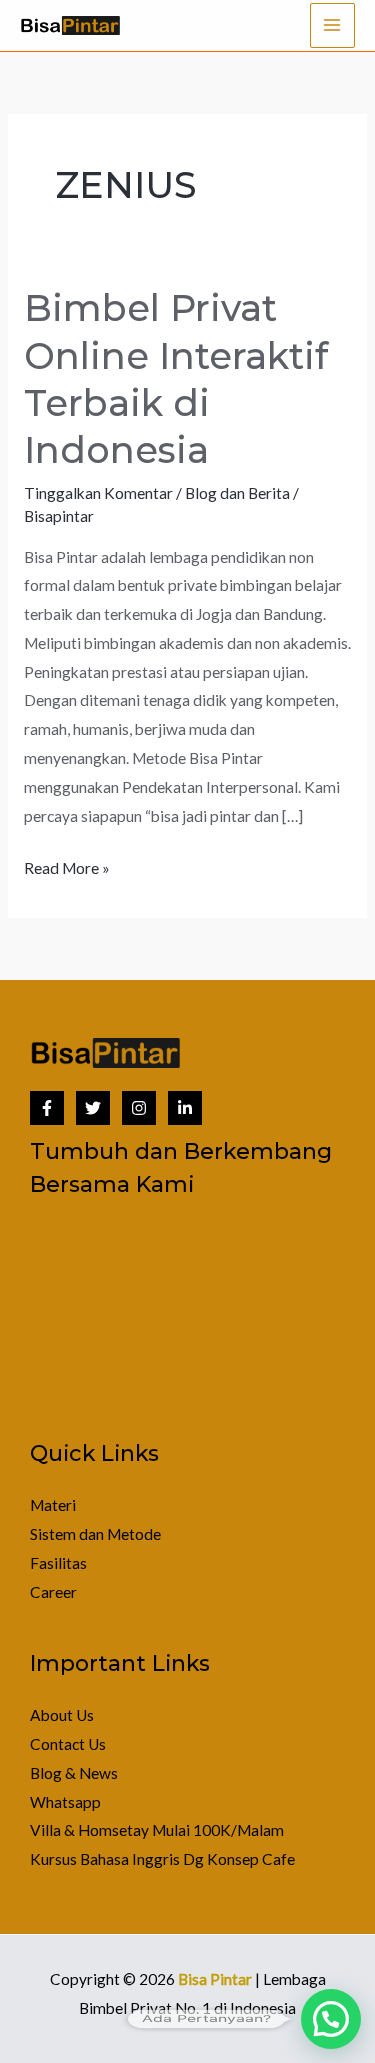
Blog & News (74, 1773)
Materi (53, 1505)
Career (53, 1592)
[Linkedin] (185, 1108)
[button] (331, 2019)
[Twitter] (93, 1108)
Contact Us (68, 1744)
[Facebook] (47, 1108)
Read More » (67, 865)
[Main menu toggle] (332, 25)
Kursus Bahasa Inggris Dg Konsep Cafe (162, 1859)
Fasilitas (58, 1563)
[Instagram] (139, 1108)
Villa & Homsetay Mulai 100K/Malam (157, 1830)
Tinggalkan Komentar (98, 493)
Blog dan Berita (237, 493)
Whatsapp (65, 1802)
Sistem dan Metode (95, 1534)
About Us (62, 1715)
